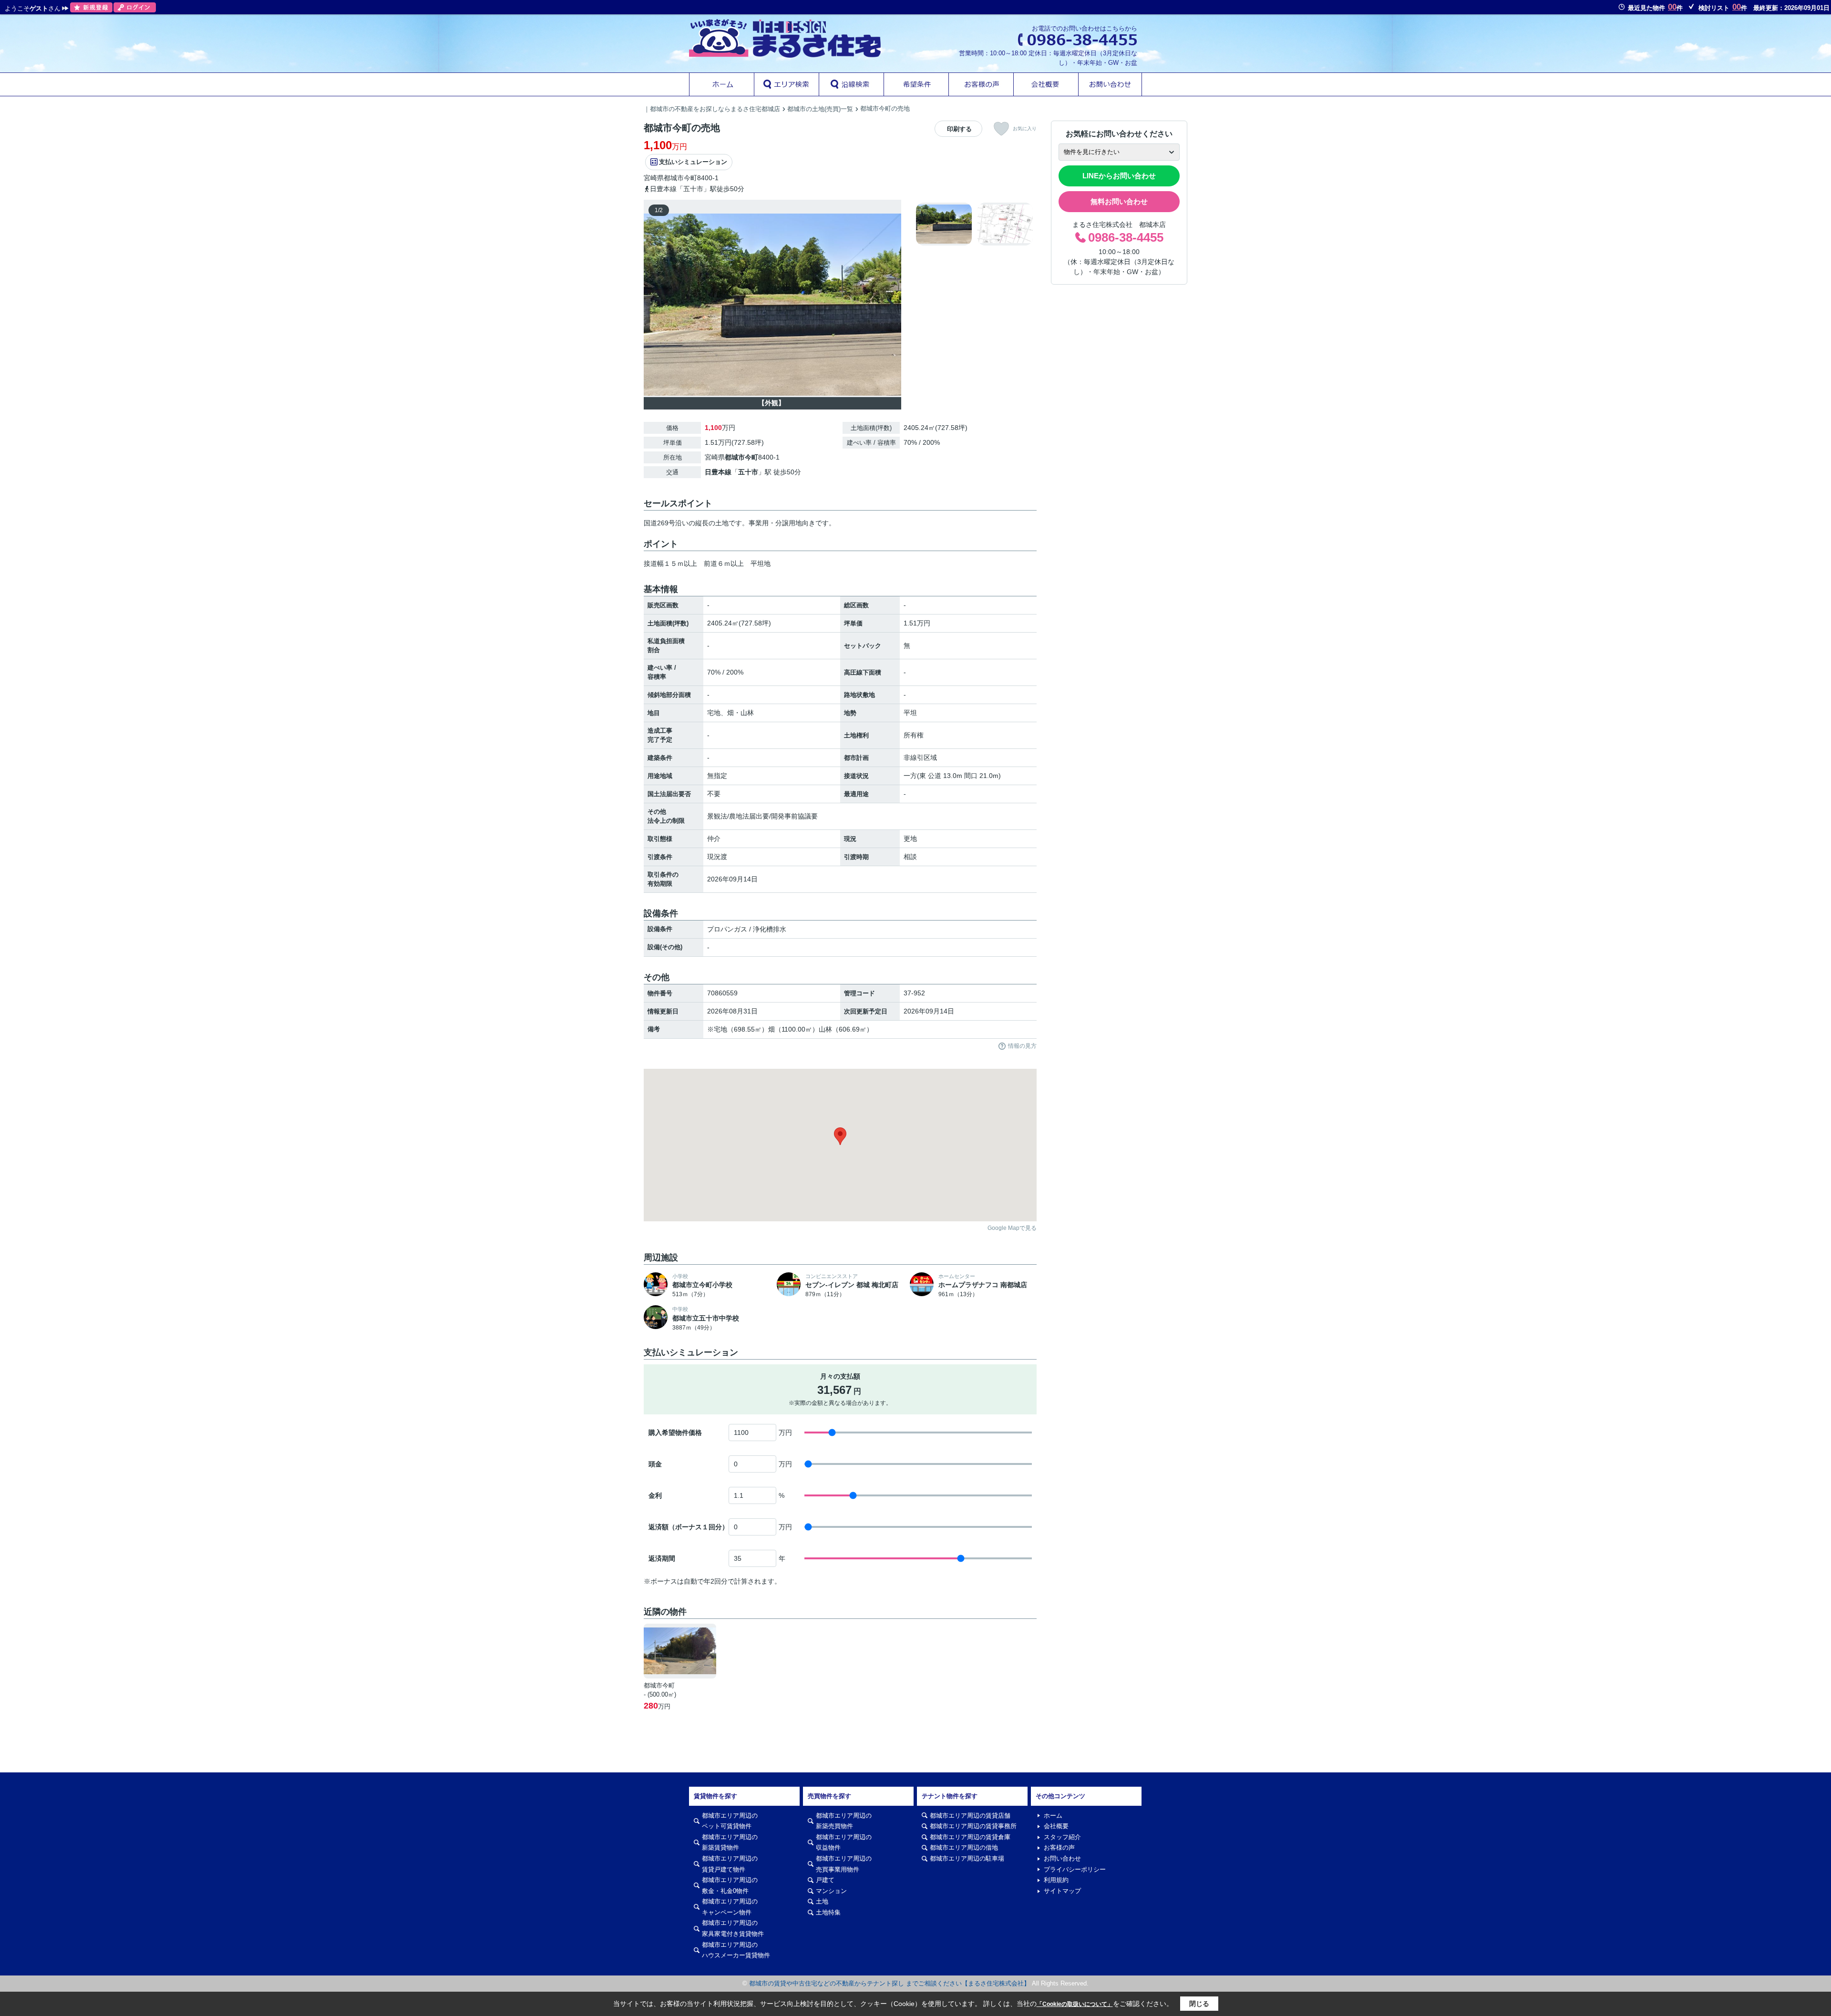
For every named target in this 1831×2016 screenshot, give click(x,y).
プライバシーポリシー (1075, 1869)
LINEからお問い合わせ (1119, 176)
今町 (690, 178)
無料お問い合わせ (1119, 201)
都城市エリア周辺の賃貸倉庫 (970, 1837)
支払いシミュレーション (693, 162)
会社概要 (1056, 1826)
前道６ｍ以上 (724, 563)
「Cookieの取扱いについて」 (1075, 2004)
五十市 (748, 472)
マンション (831, 1891)
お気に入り (1025, 128)
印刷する (959, 129)
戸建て (825, 1880)
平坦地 (761, 563)
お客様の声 (1059, 1847)
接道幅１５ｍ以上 (670, 563)
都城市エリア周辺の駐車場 (967, 1858)
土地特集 (828, 1912)
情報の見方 (1022, 1046)
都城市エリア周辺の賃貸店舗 (970, 1816)
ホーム (1053, 1816)
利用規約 (1056, 1880)
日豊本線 (718, 472)
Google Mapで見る (1012, 1228)
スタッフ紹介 (1062, 1837)
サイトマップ (1062, 1891)
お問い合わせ (1062, 1858)
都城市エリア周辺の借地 (964, 1847)
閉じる (1199, 2004)
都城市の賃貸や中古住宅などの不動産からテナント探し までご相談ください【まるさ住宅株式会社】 (890, 1983)
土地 (822, 1901)
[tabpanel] (975, 224)
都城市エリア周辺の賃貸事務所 (973, 1826)
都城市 (674, 178)
